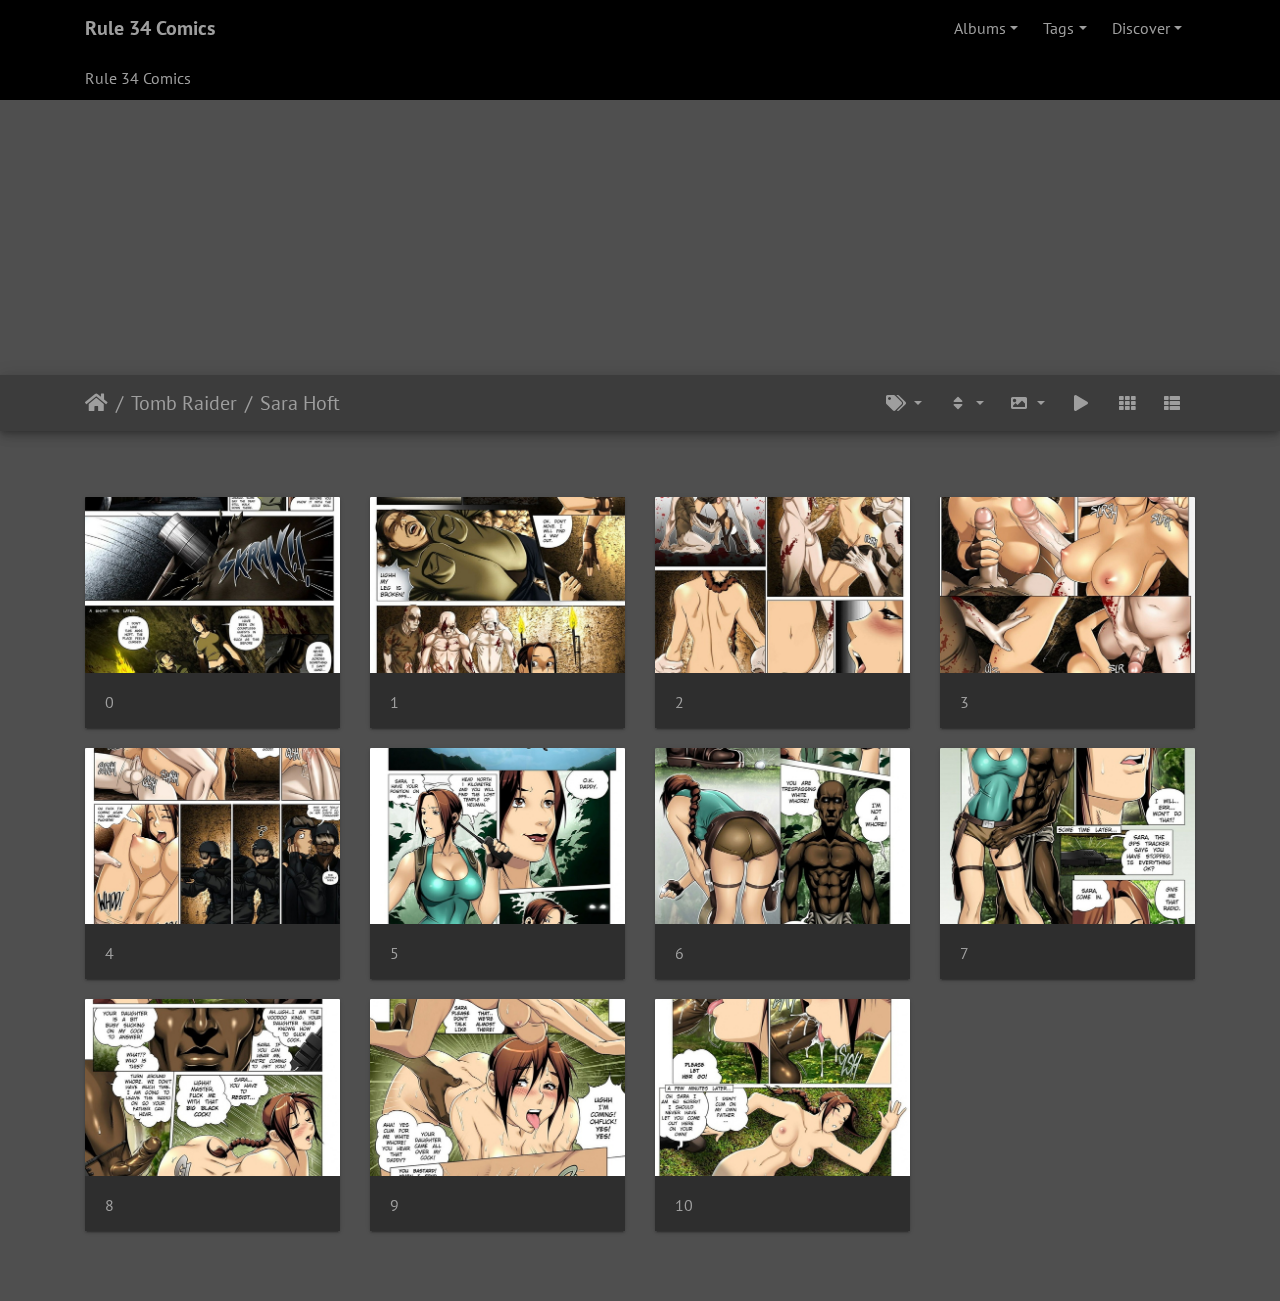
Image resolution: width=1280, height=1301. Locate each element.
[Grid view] (1127, 403)
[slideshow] (1081, 403)
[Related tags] (904, 403)
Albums (980, 28)
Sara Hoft (300, 403)
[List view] (1172, 403)
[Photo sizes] (1028, 403)
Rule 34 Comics (150, 28)
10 (684, 1205)
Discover (1141, 28)
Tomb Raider (184, 403)
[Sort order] (966, 403)
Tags (1058, 28)
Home (96, 403)
